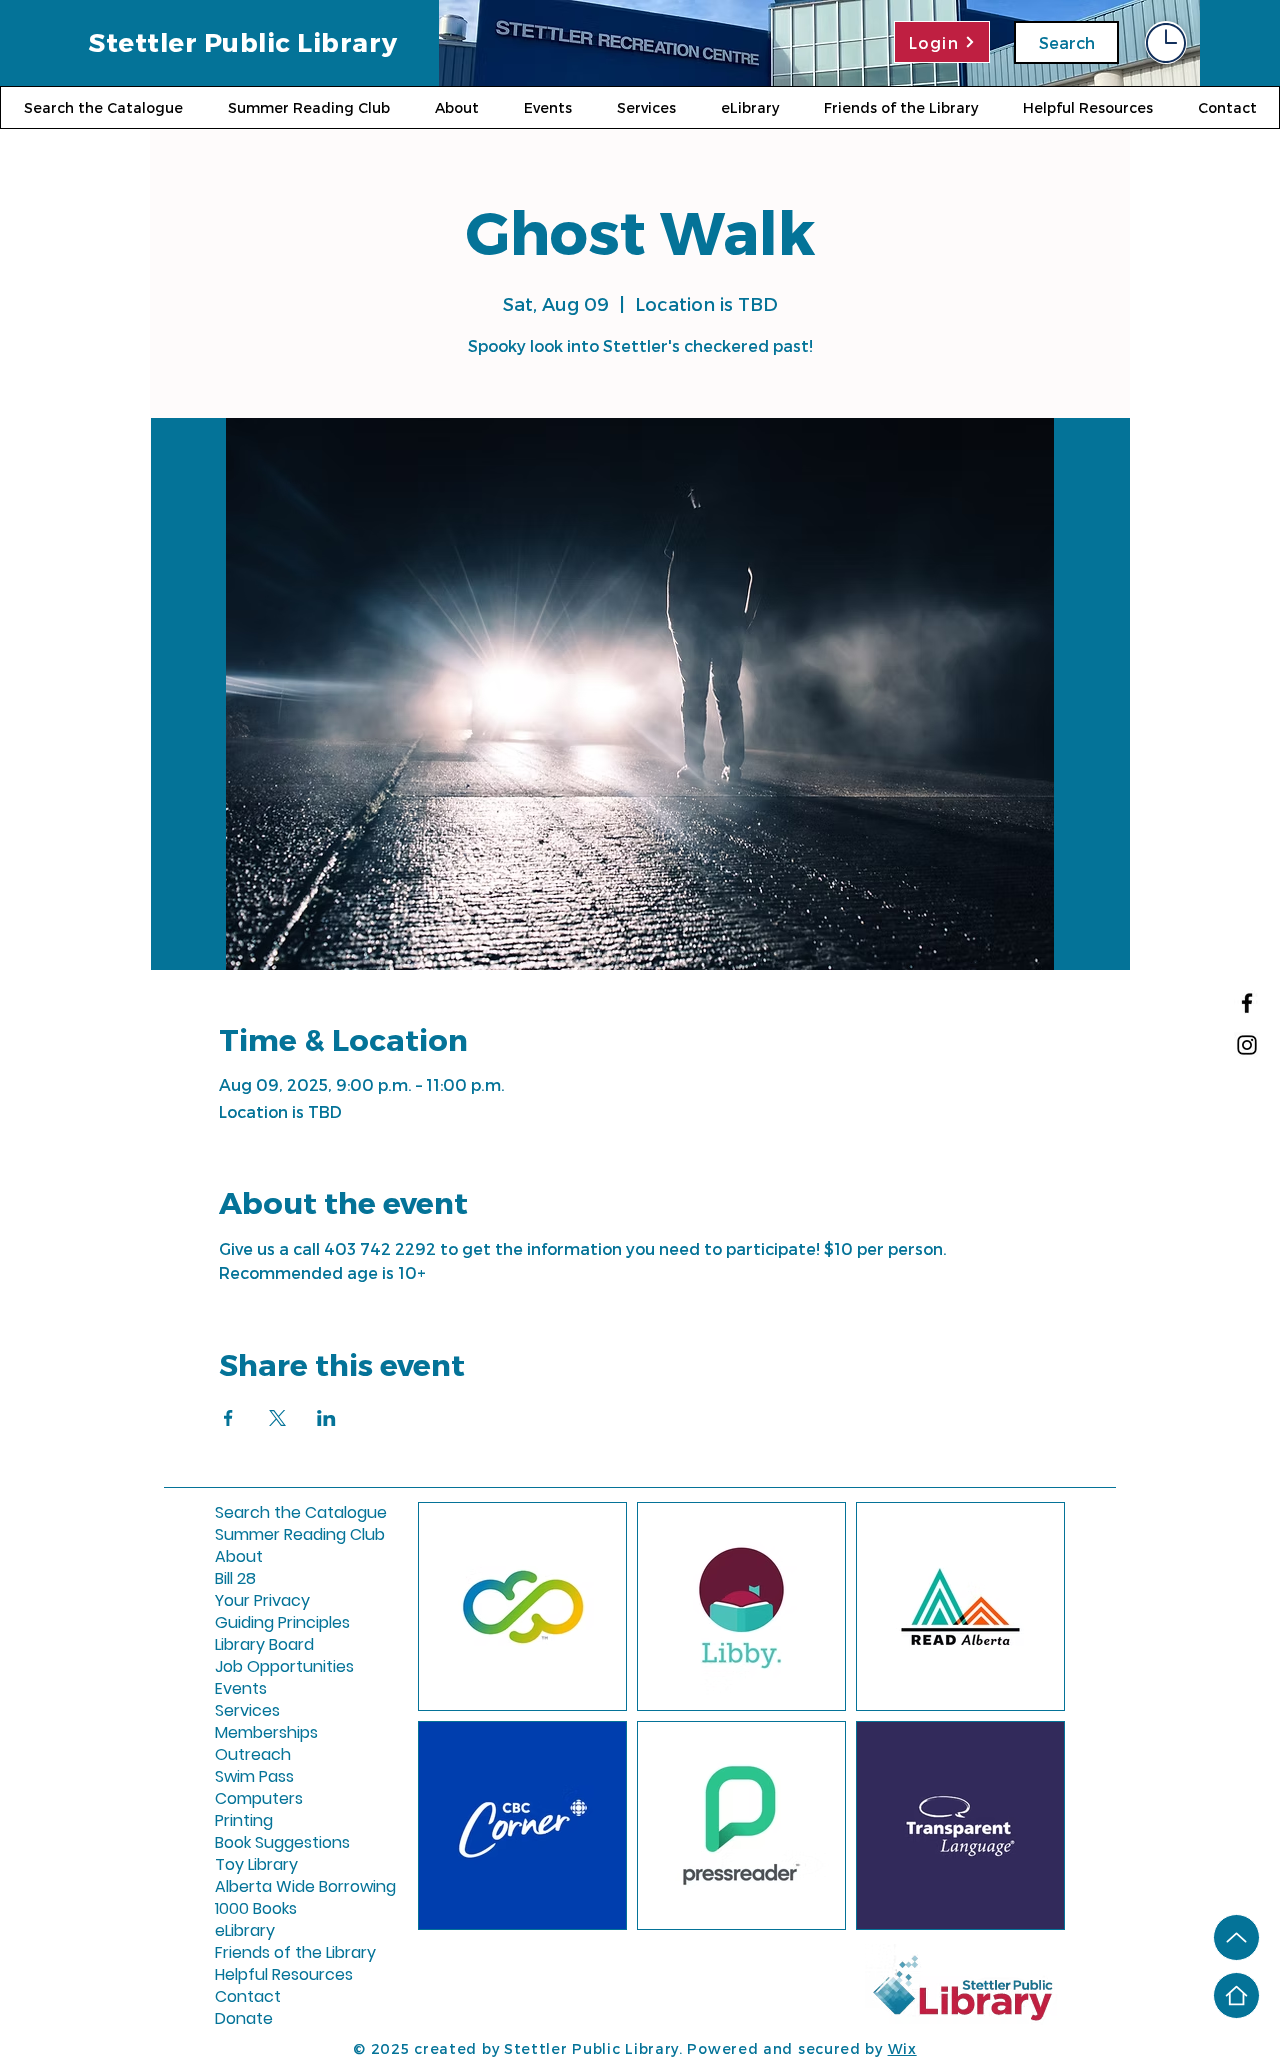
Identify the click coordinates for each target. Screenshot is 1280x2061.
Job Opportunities (263, 1667)
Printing (244, 1821)
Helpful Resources (263, 1975)
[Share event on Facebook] (228, 1418)
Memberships (263, 1733)
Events (241, 1689)
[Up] (1236, 1937)
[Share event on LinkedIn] (326, 1418)
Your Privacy (262, 1601)
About (239, 1557)
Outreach (253, 1755)
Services (247, 1711)
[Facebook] (1247, 1003)
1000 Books (256, 1909)
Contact (248, 1997)
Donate (244, 2019)
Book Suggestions (263, 1843)
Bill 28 (235, 1579)
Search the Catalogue (263, 1513)
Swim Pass (254, 1777)
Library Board (263, 1645)
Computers (259, 1799)
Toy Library (256, 1865)
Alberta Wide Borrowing (263, 1887)
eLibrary (245, 1931)
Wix (902, 2048)
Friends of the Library (263, 1953)
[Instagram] (1247, 1045)
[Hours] (1166, 42)
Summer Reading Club (263, 1535)
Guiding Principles (263, 1623)
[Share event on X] (277, 1418)
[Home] (1236, 1995)
